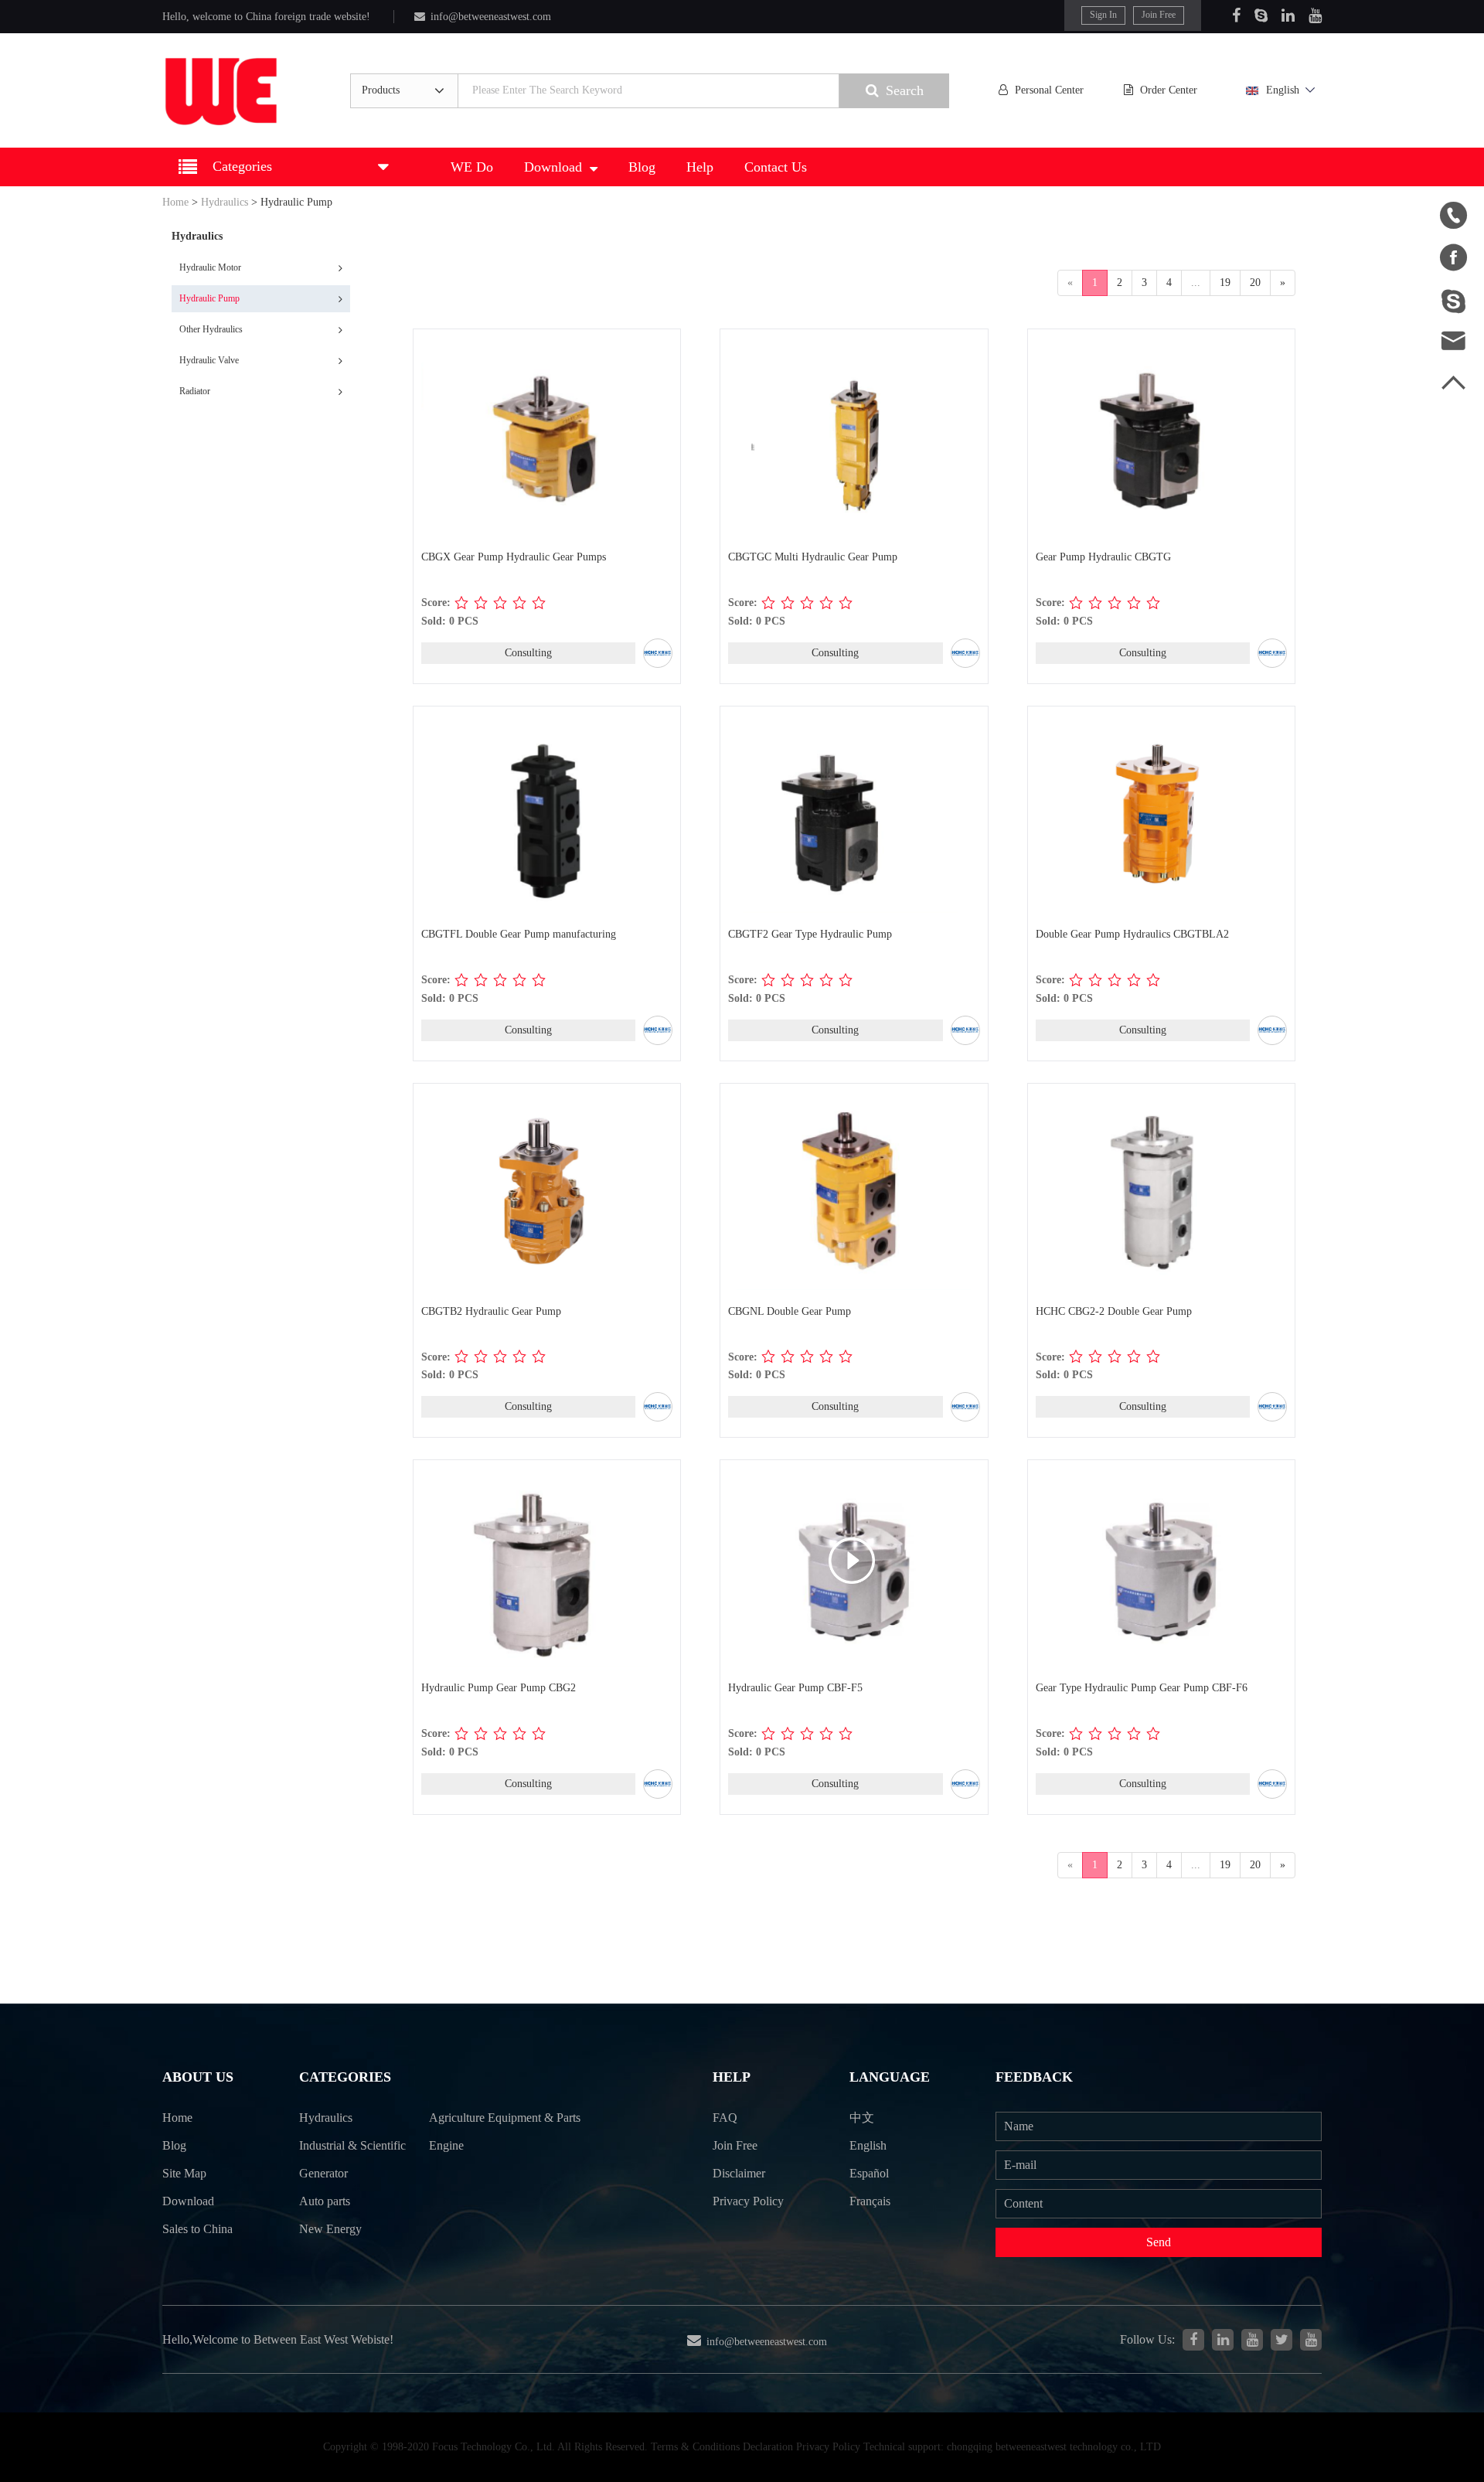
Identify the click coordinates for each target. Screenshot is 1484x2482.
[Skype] (1261, 15)
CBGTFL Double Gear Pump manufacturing (519, 934)
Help (700, 167)
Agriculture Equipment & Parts (505, 2118)
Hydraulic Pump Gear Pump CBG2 (499, 1688)
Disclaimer (739, 2173)
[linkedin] (1223, 2340)
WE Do (472, 167)
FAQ (725, 2118)
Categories (345, 2077)
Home (175, 202)
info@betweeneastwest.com (491, 17)
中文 (862, 2118)
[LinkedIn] (1288, 15)
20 (1255, 283)
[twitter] (1281, 2340)
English (1283, 90)
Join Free (1159, 15)
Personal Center (1049, 90)
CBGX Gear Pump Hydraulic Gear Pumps (514, 557)
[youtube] (1311, 2340)
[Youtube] (1315, 15)
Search (905, 90)
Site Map (184, 2173)
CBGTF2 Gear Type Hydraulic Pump (810, 934)
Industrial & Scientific (352, 2145)
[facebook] (1193, 2340)
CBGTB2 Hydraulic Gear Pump (491, 1311)
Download (553, 167)
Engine (446, 2145)
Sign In (1103, 15)
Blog (642, 167)
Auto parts (325, 2201)
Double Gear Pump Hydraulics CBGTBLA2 (1132, 934)
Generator (323, 2173)
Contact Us (776, 167)
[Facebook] (1236, 15)
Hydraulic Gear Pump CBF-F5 (795, 1688)
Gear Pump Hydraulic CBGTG (1103, 557)
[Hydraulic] (1252, 2340)
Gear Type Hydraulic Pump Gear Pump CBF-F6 (1142, 1688)
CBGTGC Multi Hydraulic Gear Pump (813, 557)
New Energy (330, 2229)
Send (1159, 2242)
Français (870, 2201)
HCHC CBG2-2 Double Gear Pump (1114, 1311)
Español (869, 2173)
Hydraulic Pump (296, 202)
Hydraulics (225, 202)
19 (1225, 283)
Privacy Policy (748, 2201)
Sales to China (197, 2229)
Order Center (1169, 90)
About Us (198, 2077)
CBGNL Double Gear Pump (790, 1311)
